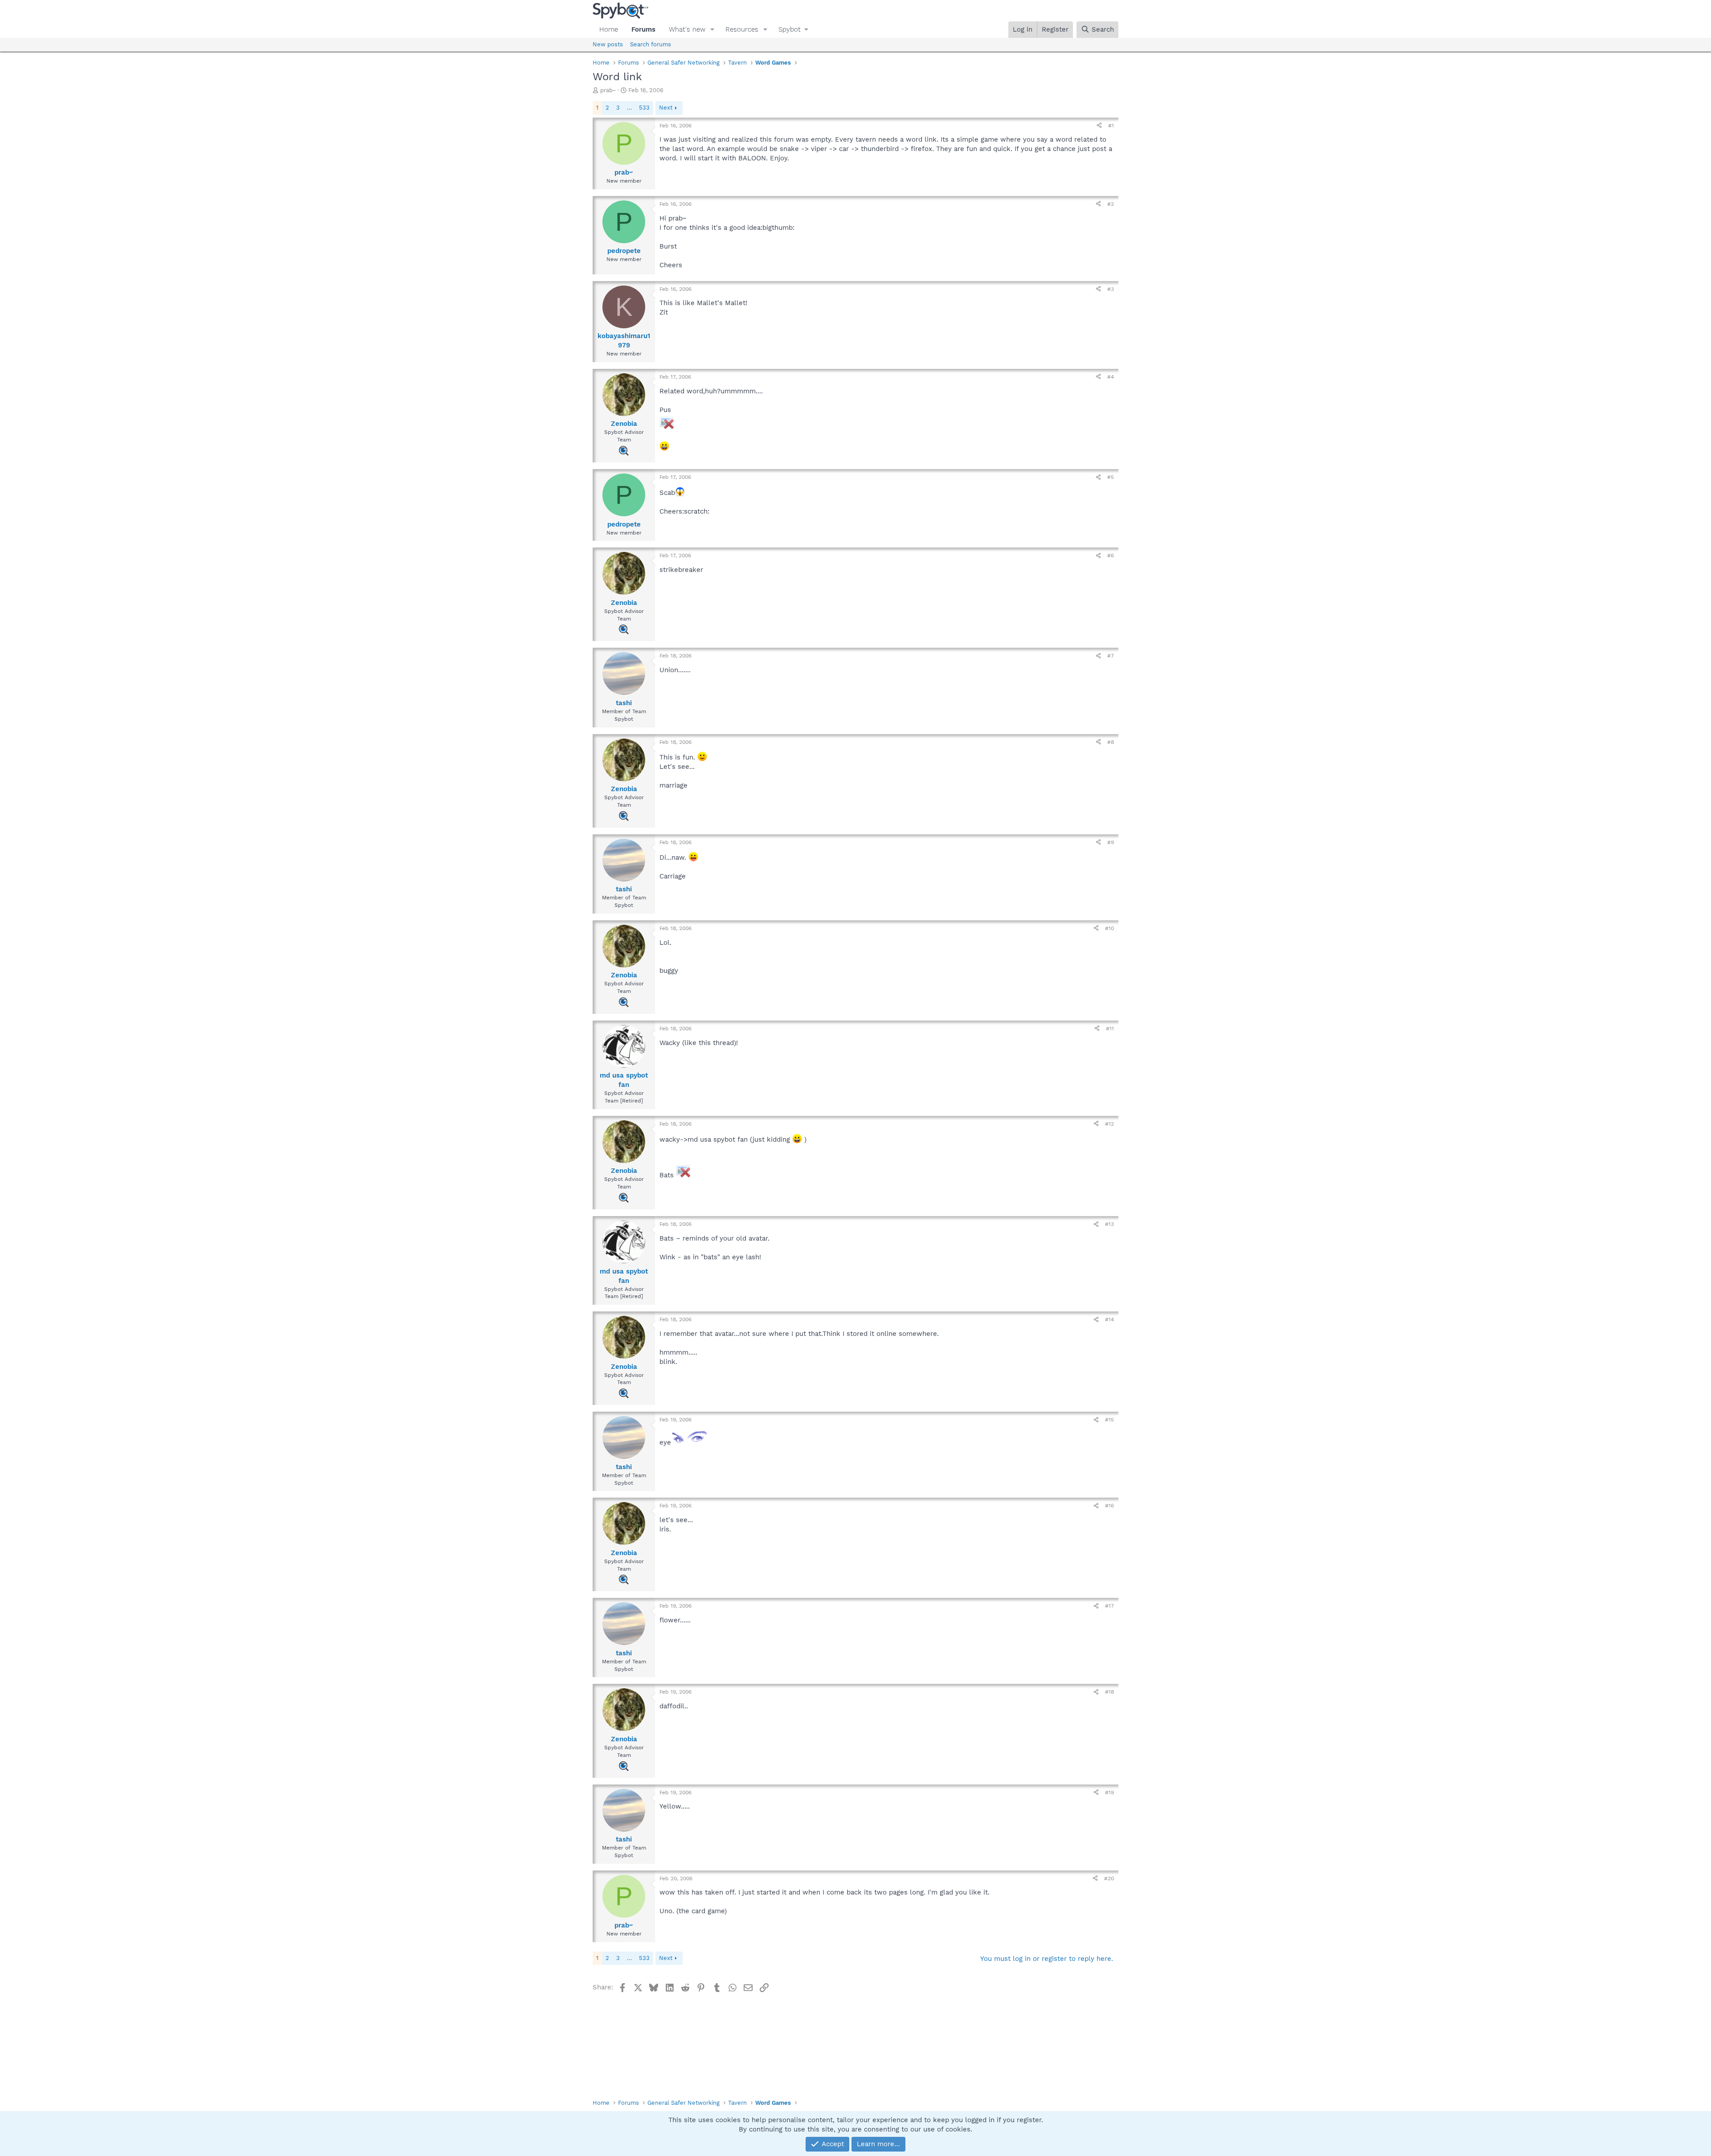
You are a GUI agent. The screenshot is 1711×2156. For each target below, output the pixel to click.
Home (609, 29)
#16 (1109, 1506)
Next (666, 108)
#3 (1111, 289)
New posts (608, 44)
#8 (1111, 742)
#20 (1109, 1878)
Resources (742, 29)
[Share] (1099, 126)
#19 (1109, 1793)
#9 (1111, 842)
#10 (1109, 928)
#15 (1109, 1420)
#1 (1111, 126)
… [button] (629, 108)
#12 (1109, 1124)
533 (644, 108)
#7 (1111, 656)
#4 (1111, 377)
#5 (1111, 477)
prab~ (608, 90)
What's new (687, 29)
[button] (712, 30)
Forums (643, 29)
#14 (1109, 1319)
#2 (1111, 204)
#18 (1109, 1692)
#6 (1111, 555)
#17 (1109, 1606)
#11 (1110, 1029)
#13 (1109, 1224)
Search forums (651, 44)
